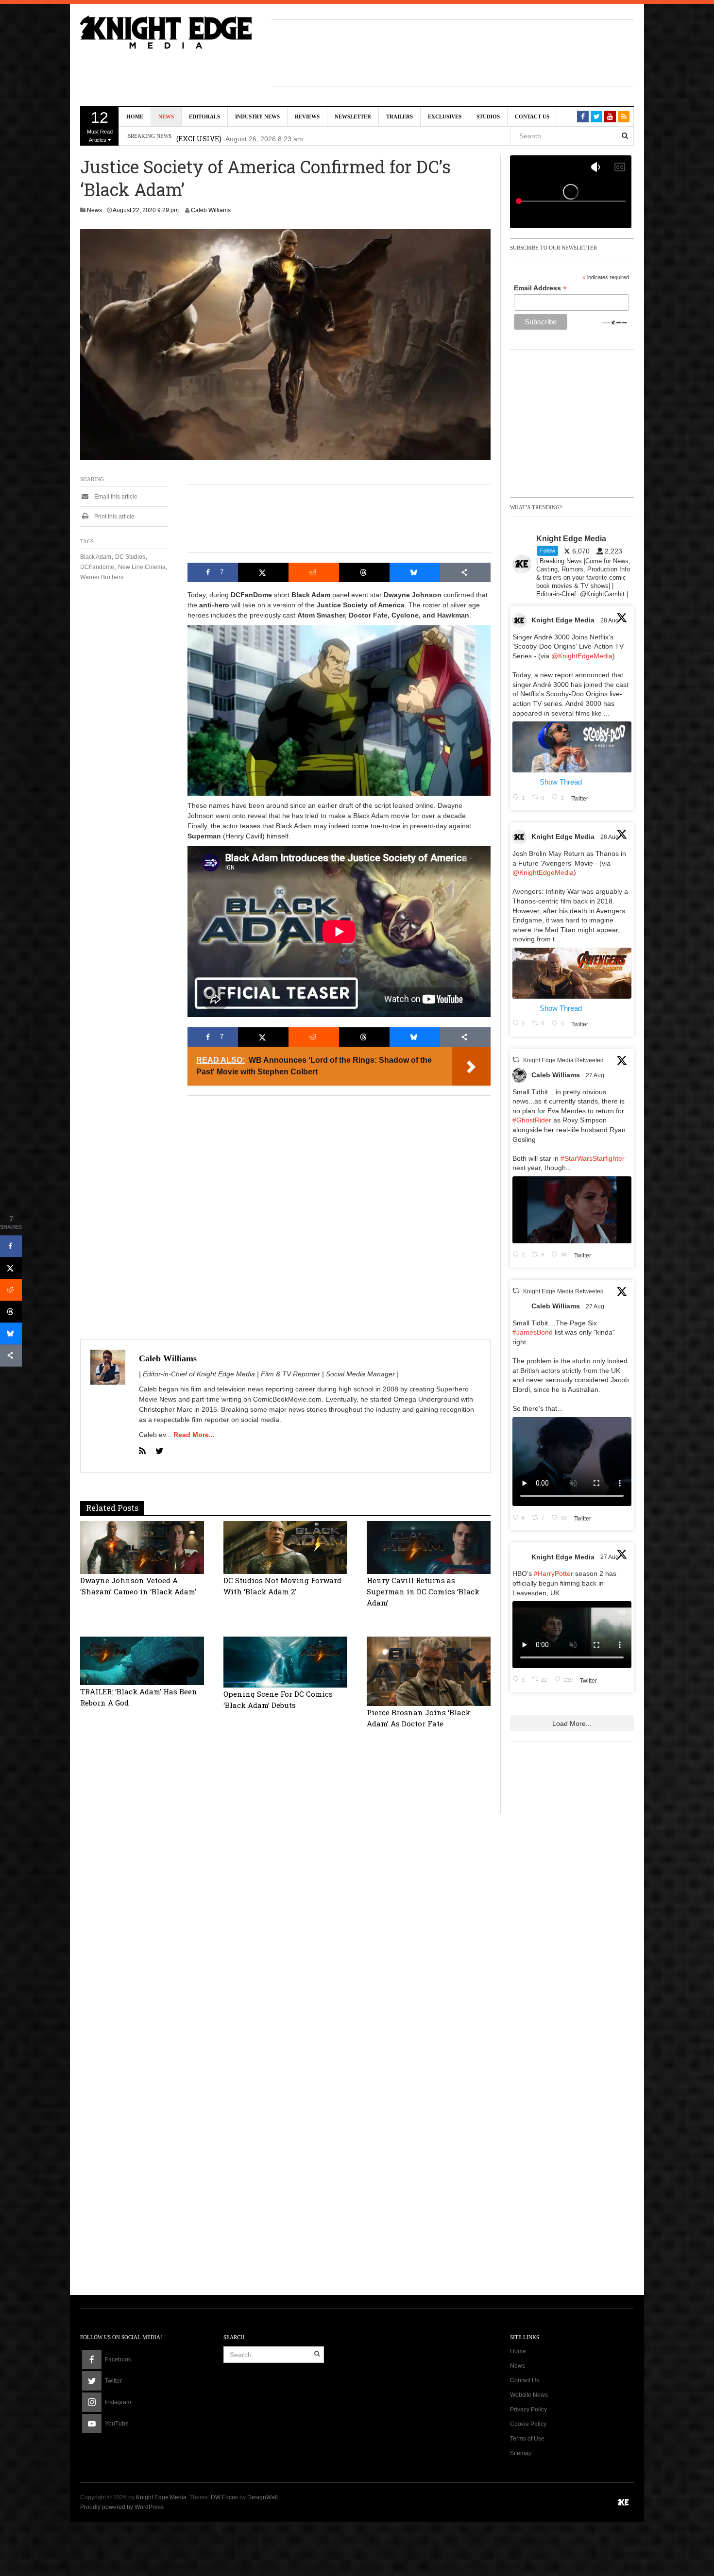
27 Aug (596, 1075)
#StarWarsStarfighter (593, 1158)
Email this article (115, 497)
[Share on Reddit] (314, 572)
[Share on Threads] (364, 572)
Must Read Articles (100, 126)
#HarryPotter (553, 1573)
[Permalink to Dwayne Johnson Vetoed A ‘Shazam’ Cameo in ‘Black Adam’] (142, 1547)
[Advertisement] (453, 51)
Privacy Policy (528, 2409)
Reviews (307, 117)
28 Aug (610, 620)
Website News (529, 2395)
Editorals (204, 117)
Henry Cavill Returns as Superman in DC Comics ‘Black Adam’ (423, 1591)
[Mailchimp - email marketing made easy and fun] (615, 322)
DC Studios (130, 557)
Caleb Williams (211, 210)
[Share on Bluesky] (415, 572)
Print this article (114, 517)
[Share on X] (263, 572)
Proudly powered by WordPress (122, 2507)
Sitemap (521, 2453)
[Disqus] (285, 1889)
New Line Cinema (142, 567)
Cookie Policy (528, 2424)
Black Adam (96, 557)
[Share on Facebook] (11, 1246)
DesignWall (263, 2497)
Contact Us (532, 117)
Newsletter (353, 117)
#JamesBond (533, 1332)
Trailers (399, 117)
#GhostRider (532, 1120)
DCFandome (97, 567)
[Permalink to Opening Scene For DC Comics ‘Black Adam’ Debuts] (285, 1661)
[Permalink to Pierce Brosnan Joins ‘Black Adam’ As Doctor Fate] (429, 1671)
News (166, 117)
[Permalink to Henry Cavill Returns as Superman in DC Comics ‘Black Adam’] (429, 1547)
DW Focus (224, 2497)
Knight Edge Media (563, 620)
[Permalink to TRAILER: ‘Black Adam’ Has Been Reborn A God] (142, 1660)
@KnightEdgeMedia (582, 656)
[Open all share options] (465, 572)
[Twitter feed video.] (572, 1210)
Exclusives (445, 117)
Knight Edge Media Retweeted (563, 1060)
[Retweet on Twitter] (516, 1060)
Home (135, 117)
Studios (488, 117)
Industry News (257, 117)
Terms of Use (527, 2439)
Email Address (540, 288)
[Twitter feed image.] (572, 747)
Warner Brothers (102, 577)
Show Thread (561, 782)
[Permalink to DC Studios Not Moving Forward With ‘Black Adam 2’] (285, 1547)
